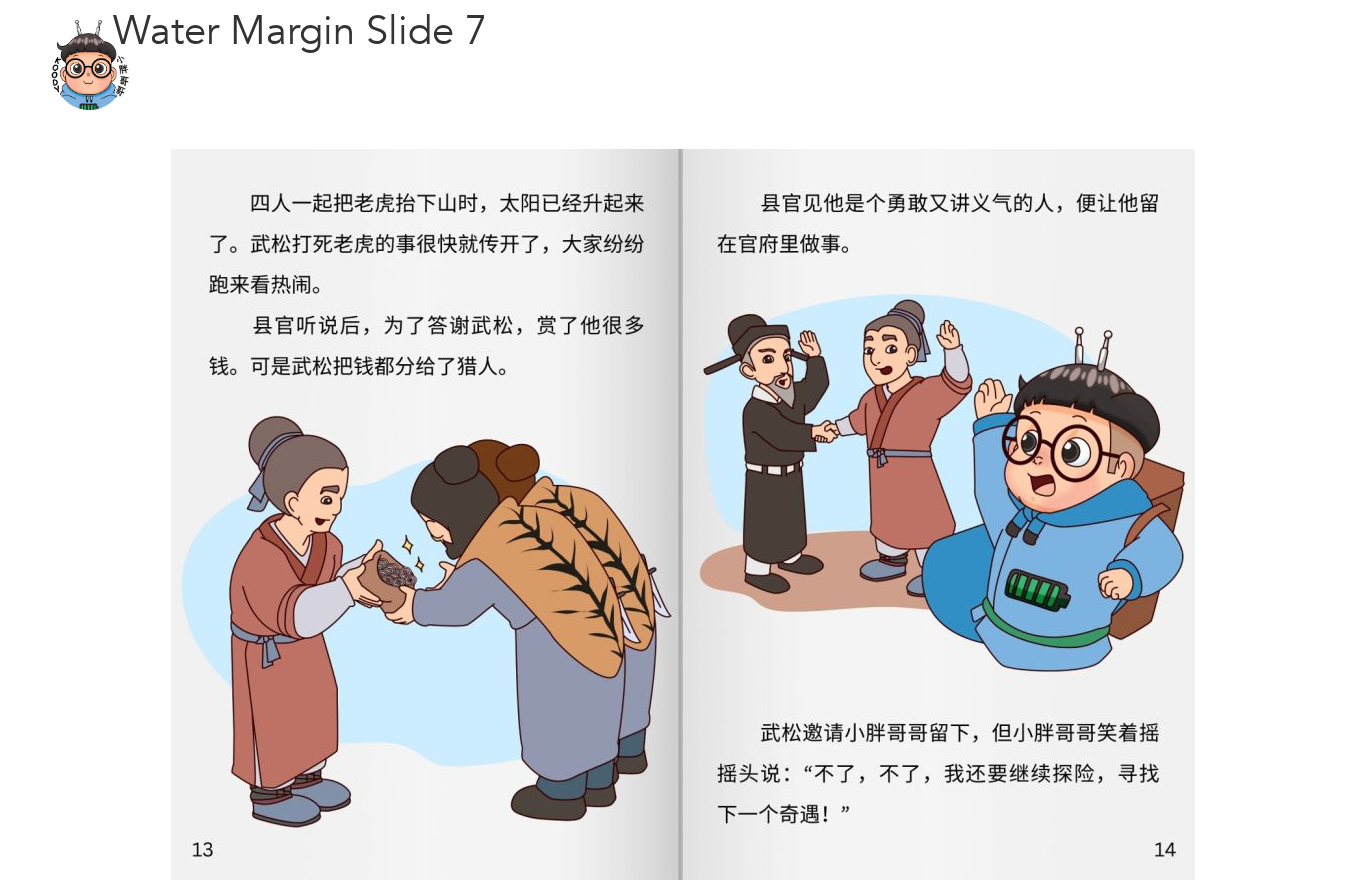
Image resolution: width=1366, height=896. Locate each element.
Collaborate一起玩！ (997, 64)
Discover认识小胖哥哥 (493, 64)
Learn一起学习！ (632, 64)
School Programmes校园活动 (824, 64)
